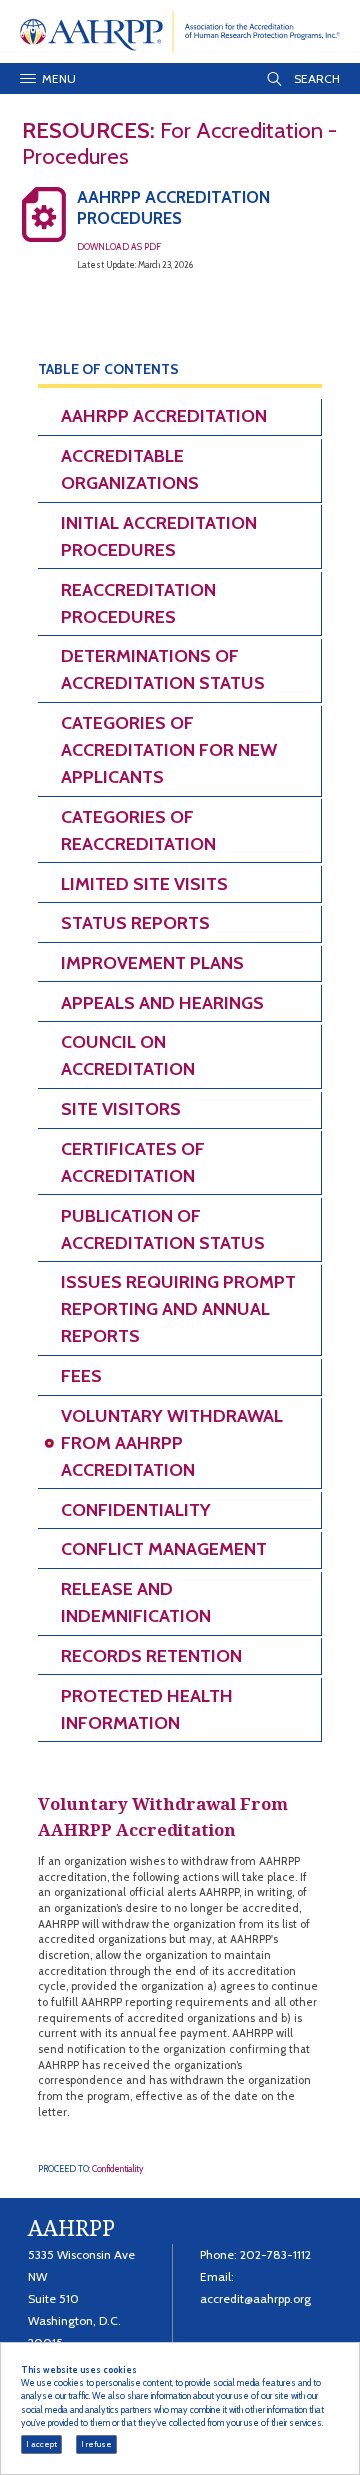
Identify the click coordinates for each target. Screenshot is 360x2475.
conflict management (164, 1549)
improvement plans (152, 963)
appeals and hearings (162, 1003)
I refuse (96, 2444)
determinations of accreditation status (163, 669)
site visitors (121, 1109)
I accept (41, 2444)
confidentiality (136, 1510)
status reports (135, 923)
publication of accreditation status (163, 1229)
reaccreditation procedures (138, 603)
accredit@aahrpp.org (255, 2298)
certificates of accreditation (133, 1162)
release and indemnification (136, 1602)
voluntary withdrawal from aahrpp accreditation (172, 1443)
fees (81, 1376)
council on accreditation (128, 1055)
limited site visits (144, 884)
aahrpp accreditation (164, 416)
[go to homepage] (180, 30)
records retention (151, 1656)
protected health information (147, 1709)
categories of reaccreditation (138, 830)
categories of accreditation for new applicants (169, 750)
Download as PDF (119, 246)
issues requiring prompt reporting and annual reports (178, 1309)
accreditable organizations (130, 469)
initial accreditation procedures (159, 536)
